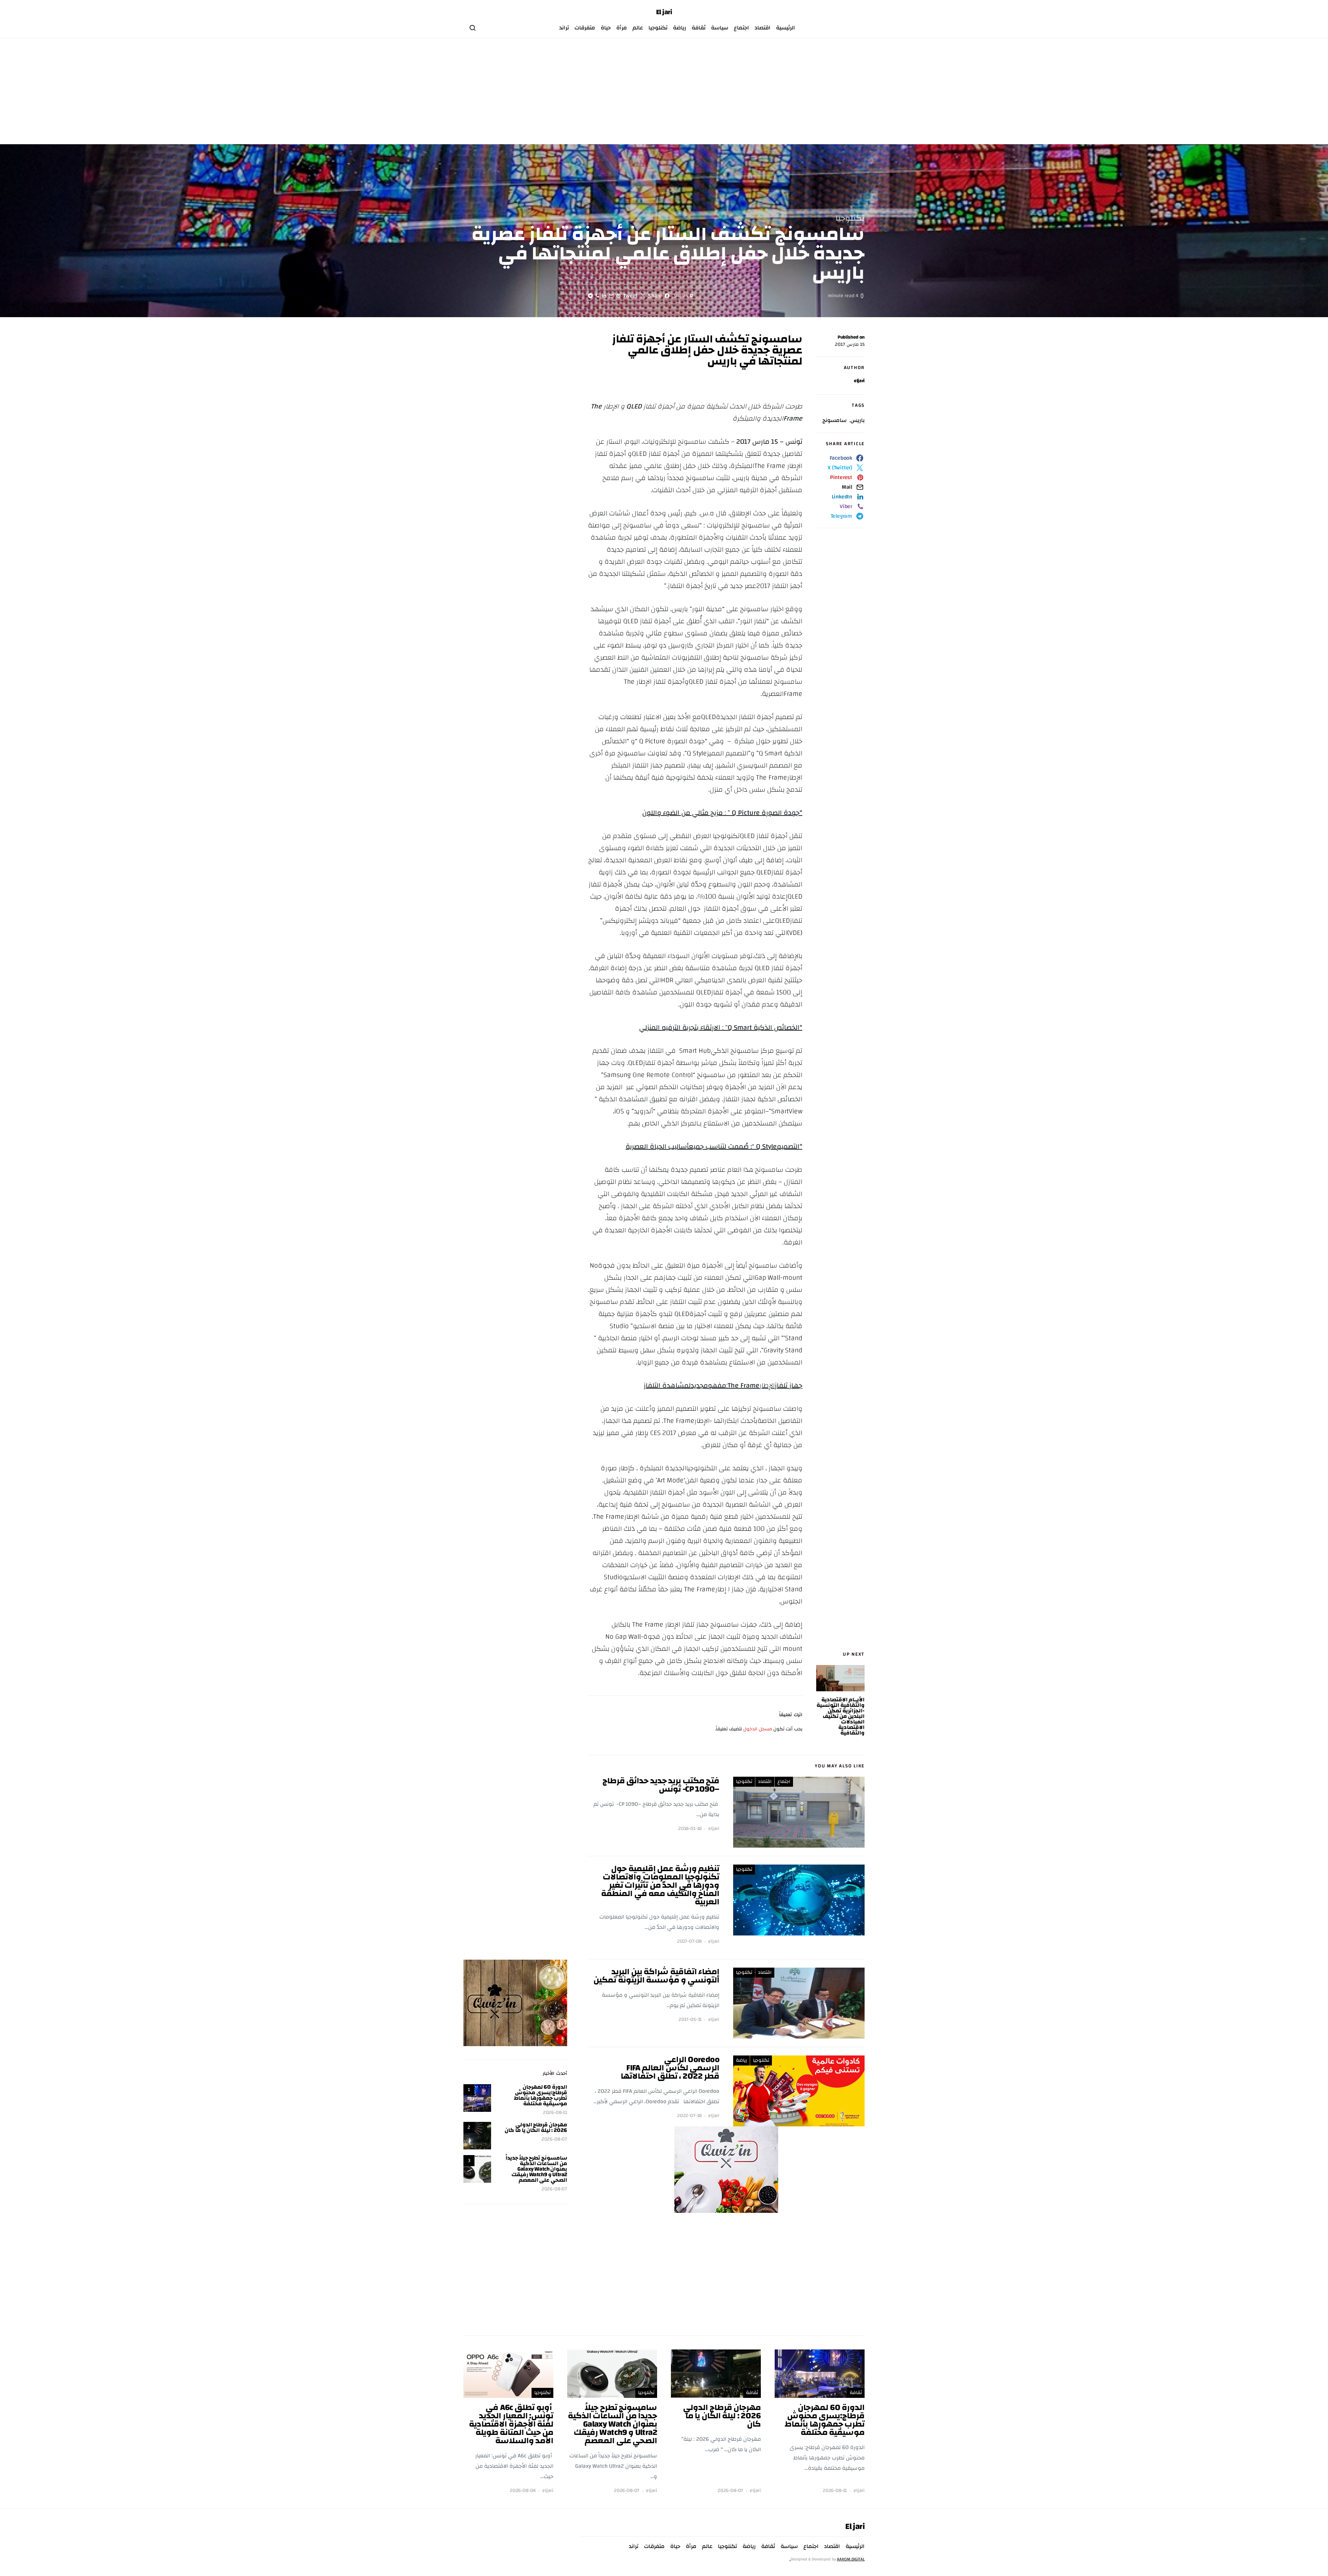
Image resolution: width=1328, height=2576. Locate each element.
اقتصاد (763, 28)
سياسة (720, 28)
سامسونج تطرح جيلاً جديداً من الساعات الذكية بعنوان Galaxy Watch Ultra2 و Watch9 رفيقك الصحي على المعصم (536, 2169)
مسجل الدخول (758, 1729)
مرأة (622, 28)
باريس (857, 420)
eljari (859, 381)
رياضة (680, 28)
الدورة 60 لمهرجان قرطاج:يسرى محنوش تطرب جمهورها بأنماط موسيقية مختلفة (541, 2095)
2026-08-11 (555, 2113)
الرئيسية (786, 28)
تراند (564, 28)
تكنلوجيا (658, 28)
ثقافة (699, 28)
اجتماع (741, 28)
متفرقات (585, 28)
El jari (664, 12)
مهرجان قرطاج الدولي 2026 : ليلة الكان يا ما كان (536, 2127)
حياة (606, 28)
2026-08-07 (554, 2139)
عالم (638, 28)
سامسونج (834, 420)
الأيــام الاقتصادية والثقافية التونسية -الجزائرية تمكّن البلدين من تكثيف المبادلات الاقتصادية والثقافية (841, 1716)
